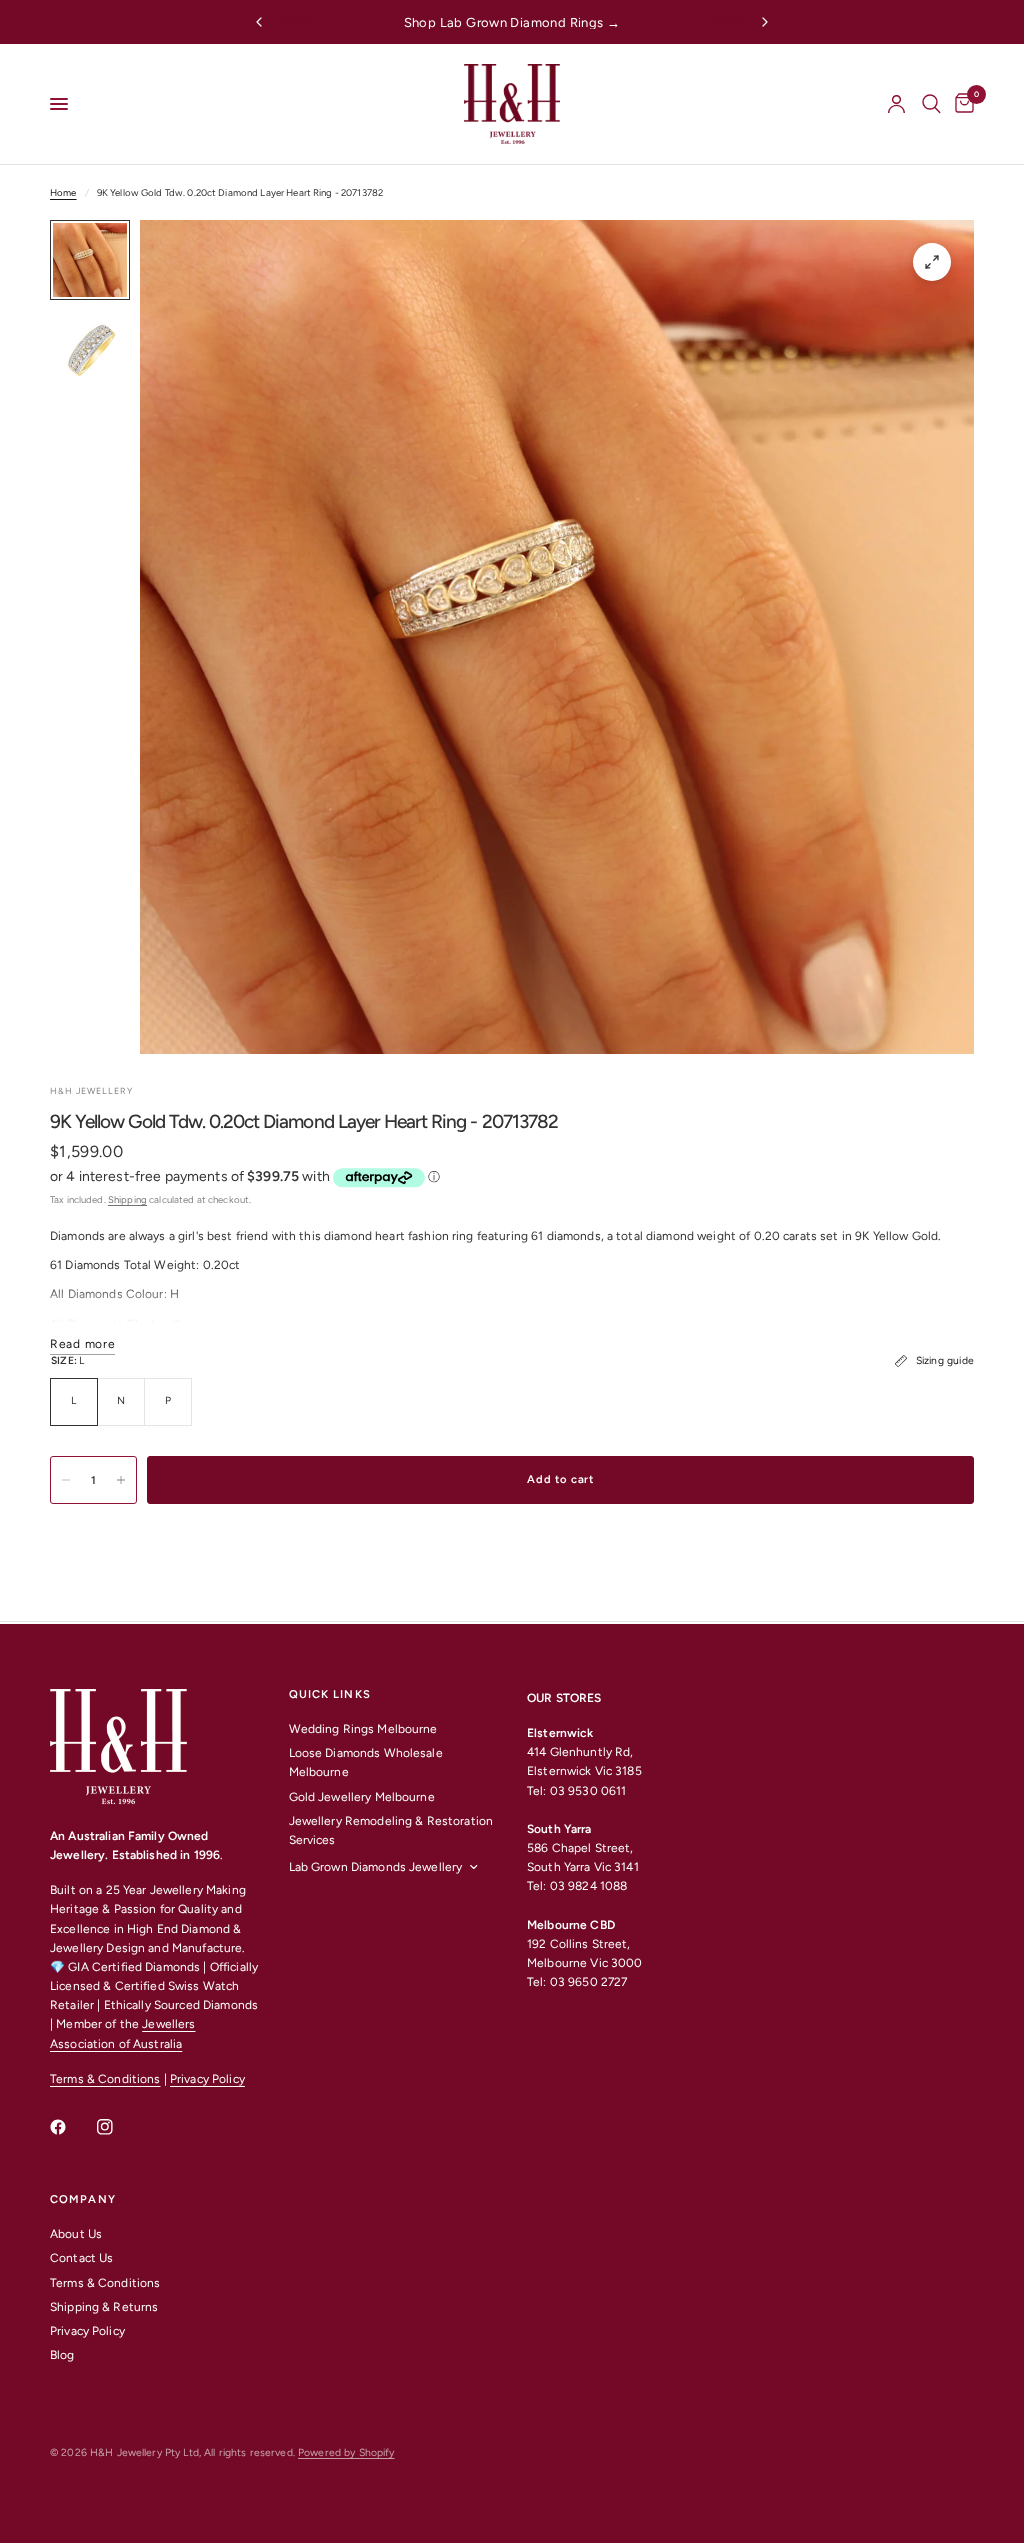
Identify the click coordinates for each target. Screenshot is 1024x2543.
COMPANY (83, 2199)
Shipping (127, 1199)
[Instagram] (119, 2127)
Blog (62, 2355)
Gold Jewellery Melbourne (362, 1797)
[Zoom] (932, 262)
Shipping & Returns (104, 2307)
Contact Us (81, 2258)
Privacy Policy (207, 2079)
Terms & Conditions (105, 2079)
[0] (961, 104)
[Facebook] (72, 2127)
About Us (76, 2234)
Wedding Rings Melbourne (363, 1729)
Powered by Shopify (346, 2452)
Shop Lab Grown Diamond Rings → (512, 22)
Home (63, 192)
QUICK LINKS (330, 1694)
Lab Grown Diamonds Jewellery (376, 1867)
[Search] (931, 104)
